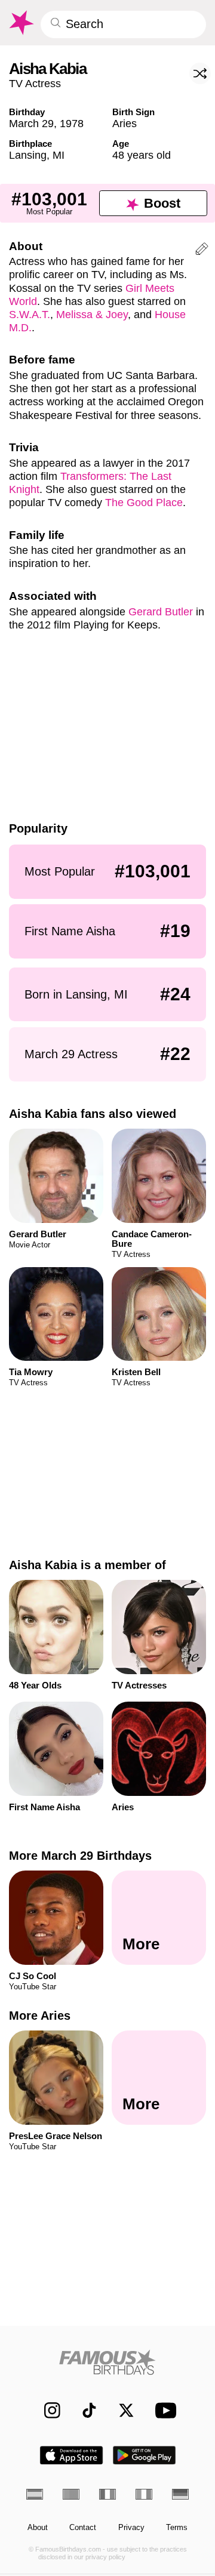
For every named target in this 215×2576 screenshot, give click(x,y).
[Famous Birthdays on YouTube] (163, 2410)
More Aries (40, 2016)
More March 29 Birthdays (80, 1856)
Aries (125, 123)
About (38, 2528)
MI (59, 155)
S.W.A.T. (30, 314)
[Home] (108, 2362)
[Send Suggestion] (202, 251)
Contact (83, 2528)
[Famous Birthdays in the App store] (71, 2455)
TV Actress (35, 83)
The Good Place (144, 502)
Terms (177, 2528)
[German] (180, 2494)
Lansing (28, 155)
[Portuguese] (71, 2494)
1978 (72, 123)
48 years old (142, 155)
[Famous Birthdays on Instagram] (47, 2410)
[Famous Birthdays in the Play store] (145, 2455)
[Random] (200, 73)
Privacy (131, 2528)
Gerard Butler (161, 611)
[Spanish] (35, 2494)
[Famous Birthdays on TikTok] (84, 2410)
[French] (107, 2494)
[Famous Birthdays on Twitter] (121, 2410)
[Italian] (144, 2494)
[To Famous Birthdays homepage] (21, 23)
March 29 (31, 123)
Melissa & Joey (92, 314)
